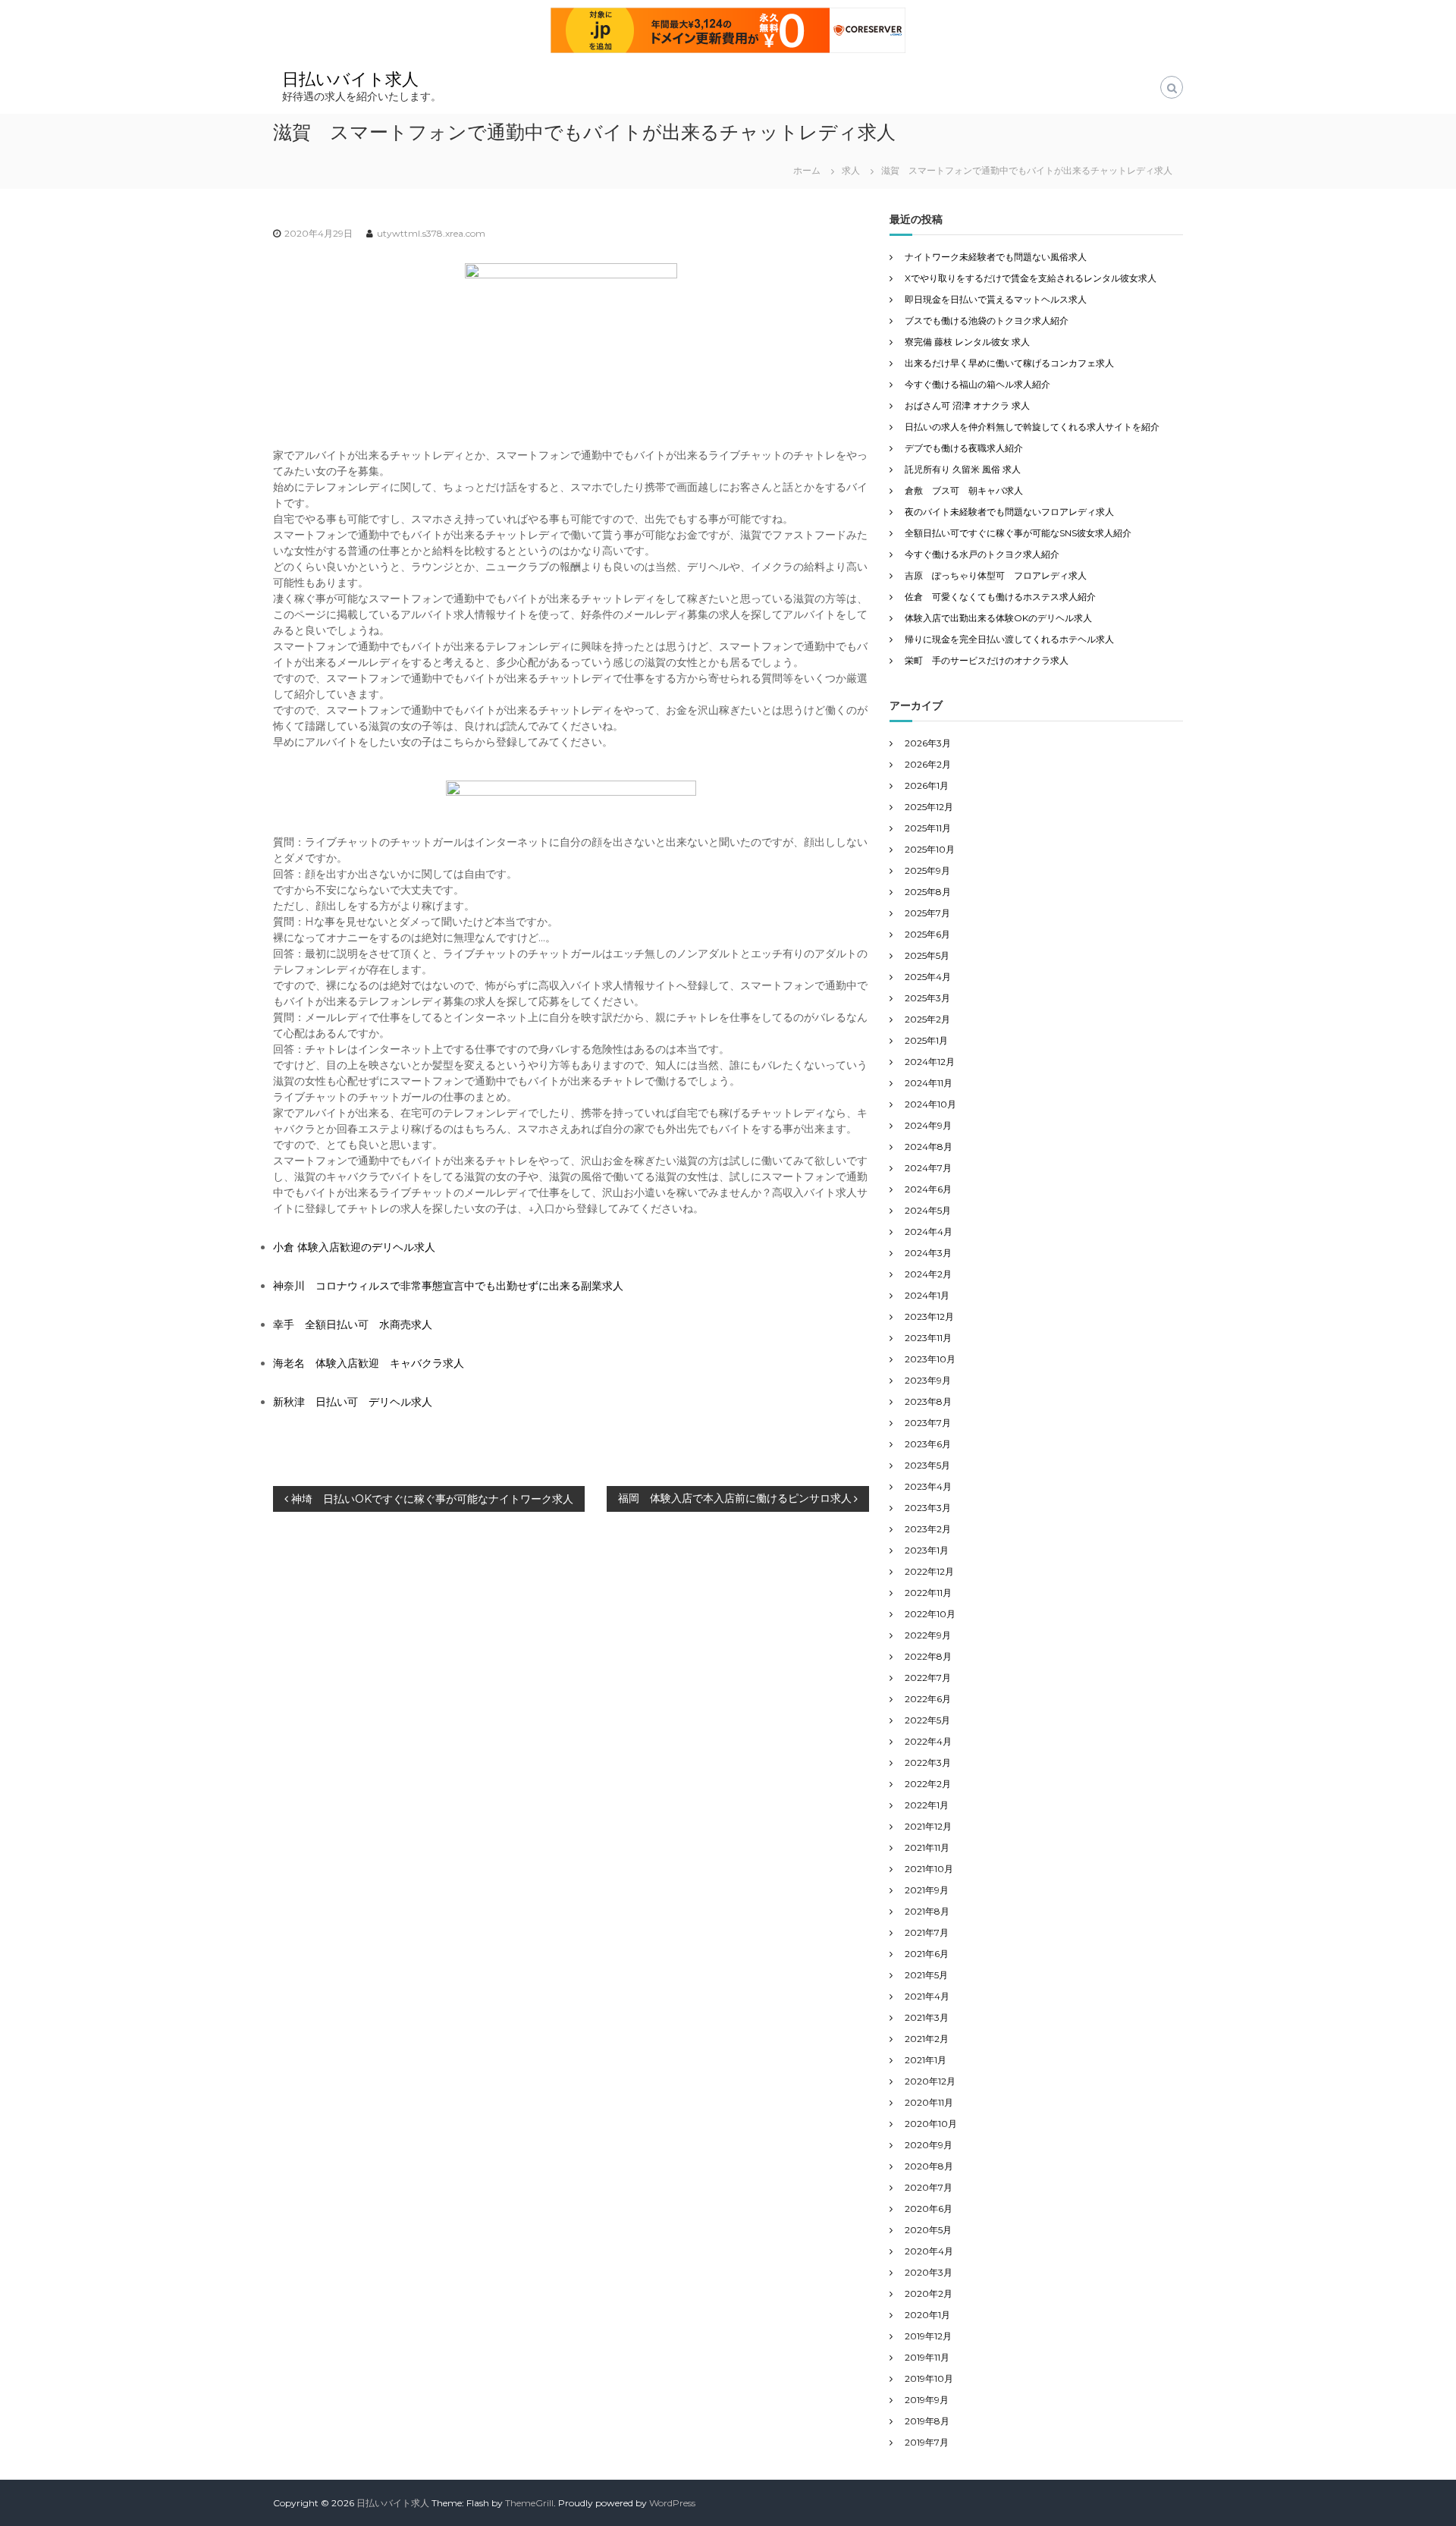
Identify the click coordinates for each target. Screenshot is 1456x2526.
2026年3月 (928, 743)
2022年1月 (927, 1805)
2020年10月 (931, 2124)
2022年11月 (928, 1593)
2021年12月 (928, 1826)
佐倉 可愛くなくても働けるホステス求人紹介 (1000, 597)
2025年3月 (927, 998)
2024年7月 (928, 1168)
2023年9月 (928, 1380)
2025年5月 (927, 955)
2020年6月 (929, 2209)
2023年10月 (930, 1359)
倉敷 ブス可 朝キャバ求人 (964, 490)
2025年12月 (929, 807)
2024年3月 (928, 1253)
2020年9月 (929, 2145)
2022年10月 (930, 1614)
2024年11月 (929, 1083)
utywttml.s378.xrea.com (431, 233)
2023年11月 (928, 1338)
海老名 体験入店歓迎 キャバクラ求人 (369, 1363)
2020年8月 (929, 2166)
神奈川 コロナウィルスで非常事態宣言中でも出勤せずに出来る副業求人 (448, 1286)
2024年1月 (927, 1295)
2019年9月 (927, 2400)
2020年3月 (929, 2272)
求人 (851, 170)
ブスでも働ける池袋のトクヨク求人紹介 (987, 320)
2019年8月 (927, 2421)
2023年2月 (928, 1529)
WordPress (672, 2503)
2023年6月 (928, 1444)
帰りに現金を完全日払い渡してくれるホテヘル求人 (1009, 639)
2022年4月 (928, 1741)
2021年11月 (927, 1847)
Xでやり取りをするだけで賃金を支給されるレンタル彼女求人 (1031, 278)
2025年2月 (927, 1019)
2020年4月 (929, 2251)
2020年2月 (929, 2294)
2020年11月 (929, 2102)
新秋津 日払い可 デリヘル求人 (353, 1402)
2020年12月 (930, 2081)
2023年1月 (927, 1550)
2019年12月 (928, 2336)
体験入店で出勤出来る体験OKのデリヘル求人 (998, 618)
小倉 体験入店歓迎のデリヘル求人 (354, 1247)
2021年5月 (926, 1975)
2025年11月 (928, 828)
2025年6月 (927, 934)
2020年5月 (928, 2230)
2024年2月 (928, 1274)
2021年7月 (927, 1932)
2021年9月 (927, 1890)
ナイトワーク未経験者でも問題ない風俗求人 (996, 257)
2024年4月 (929, 1232)
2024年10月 (930, 1104)
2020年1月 (927, 2315)
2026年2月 (928, 764)
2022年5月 (927, 1720)
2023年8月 (928, 1401)
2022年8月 (928, 1656)
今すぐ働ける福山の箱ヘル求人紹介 (977, 384)
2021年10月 (929, 1869)
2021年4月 (927, 1996)
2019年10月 (929, 2378)
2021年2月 (927, 2039)
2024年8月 (929, 1147)
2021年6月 (927, 1954)
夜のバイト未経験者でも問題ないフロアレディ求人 (1009, 512)
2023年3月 (928, 1508)
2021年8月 (927, 1911)
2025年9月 (927, 870)
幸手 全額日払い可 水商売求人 (353, 1324)
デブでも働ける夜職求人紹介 (964, 448)
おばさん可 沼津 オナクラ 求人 (967, 405)
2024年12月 (930, 1062)
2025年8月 (928, 892)
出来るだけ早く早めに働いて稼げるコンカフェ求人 (1009, 363)
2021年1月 (926, 2060)
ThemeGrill (529, 2503)
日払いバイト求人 (350, 79)
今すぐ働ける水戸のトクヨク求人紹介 (982, 554)
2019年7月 (927, 2442)
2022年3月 (928, 1763)
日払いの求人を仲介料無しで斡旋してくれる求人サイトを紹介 (1032, 427)
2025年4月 (928, 977)
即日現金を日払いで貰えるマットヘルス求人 (996, 299)
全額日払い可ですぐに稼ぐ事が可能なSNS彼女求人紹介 (1018, 533)
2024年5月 (928, 1210)
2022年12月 (929, 1571)
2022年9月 (928, 1635)
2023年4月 (928, 1486)
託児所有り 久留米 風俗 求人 (963, 469)
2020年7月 (929, 2187)
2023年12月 (929, 1316)
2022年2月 (928, 1784)
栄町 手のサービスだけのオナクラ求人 (987, 660)
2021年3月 (927, 2017)
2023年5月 (927, 1465)
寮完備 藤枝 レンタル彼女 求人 (967, 342)
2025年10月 (930, 849)
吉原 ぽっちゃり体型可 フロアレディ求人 (996, 575)
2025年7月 (927, 913)
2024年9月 (928, 1125)
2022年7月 (928, 1678)
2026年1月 (927, 785)
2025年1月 (926, 1040)
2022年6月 (928, 1699)
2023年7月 (928, 1423)
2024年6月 (928, 1189)
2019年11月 (927, 2357)
